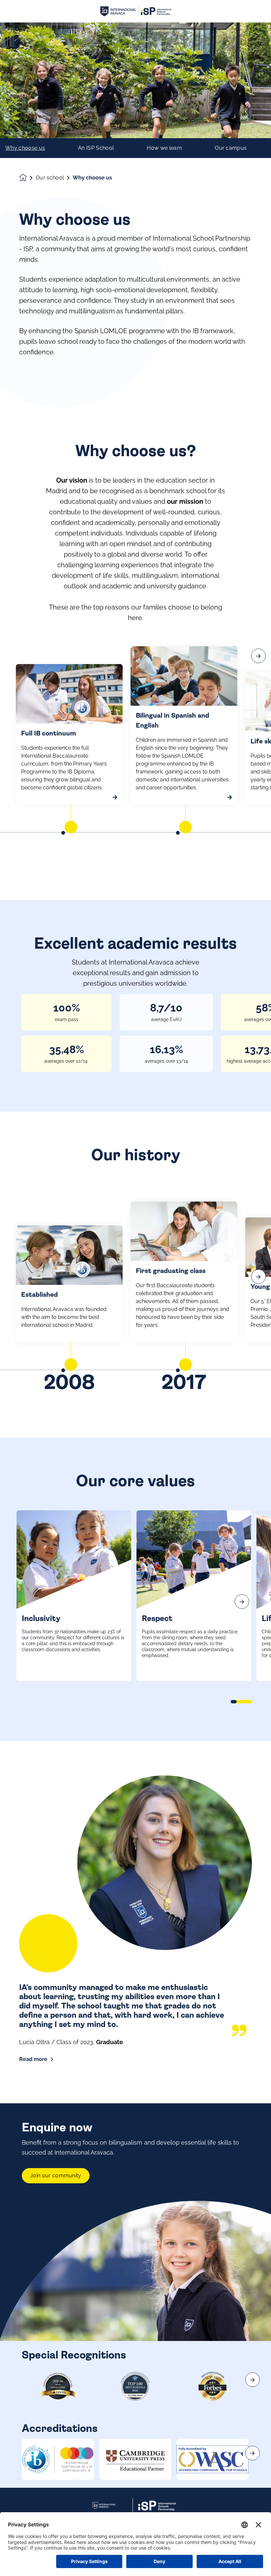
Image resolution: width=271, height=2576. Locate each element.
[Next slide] (242, 1602)
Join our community (56, 2176)
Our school (50, 178)
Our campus (231, 148)
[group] (58, 2459)
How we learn (164, 148)
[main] (135, 1299)
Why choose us (25, 148)
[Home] (135, 11)
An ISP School (96, 148)
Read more (33, 2059)
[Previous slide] (29, 1602)
